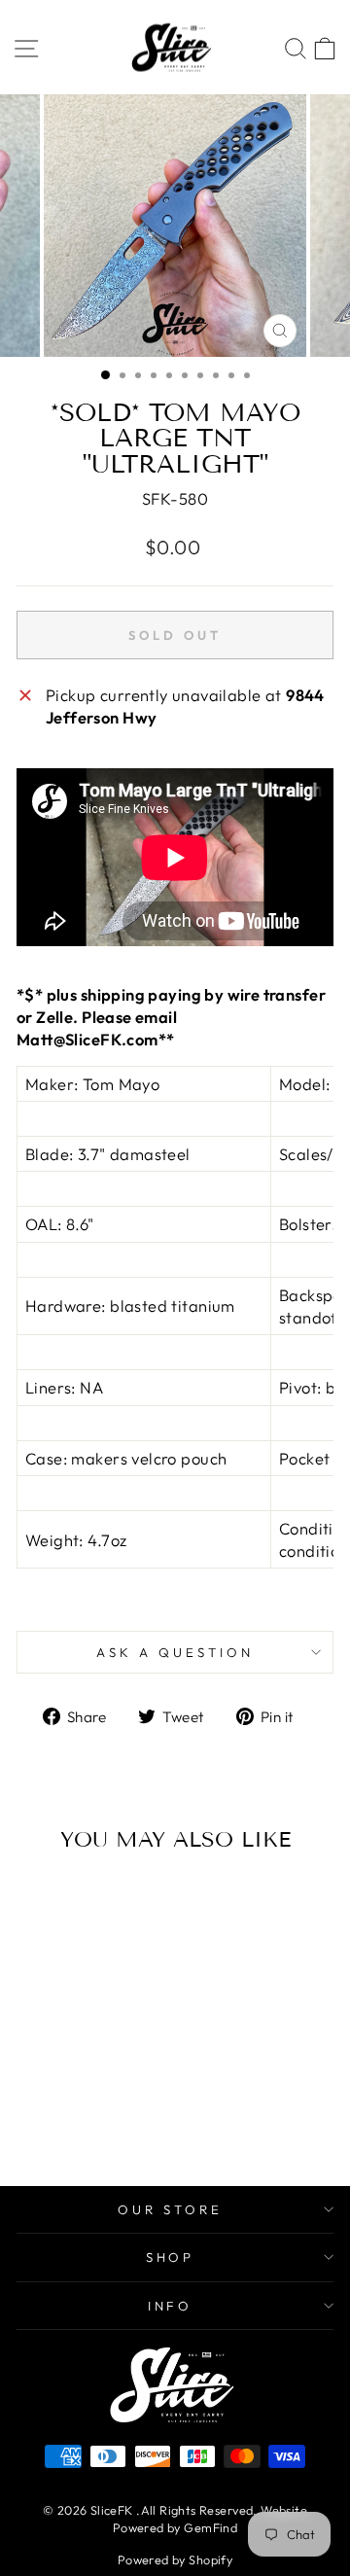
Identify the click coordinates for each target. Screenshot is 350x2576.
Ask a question (175, 1652)
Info (171, 2306)
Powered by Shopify (175, 2559)
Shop (171, 2257)
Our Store (170, 2209)
